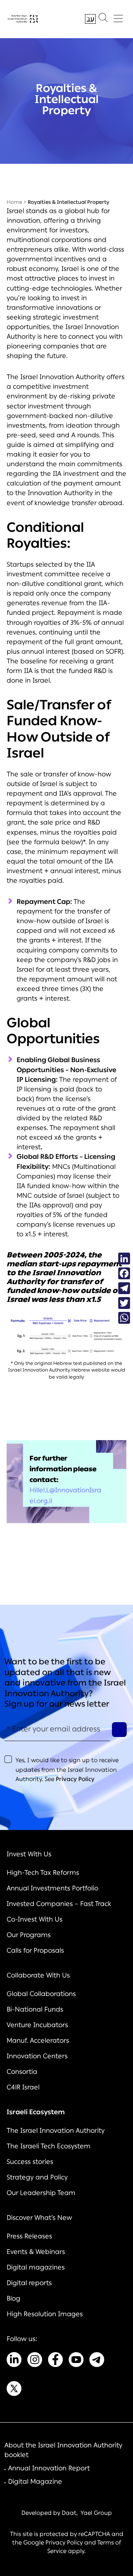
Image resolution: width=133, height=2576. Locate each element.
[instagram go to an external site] (35, 2361)
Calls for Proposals (35, 1950)
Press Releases (29, 2236)
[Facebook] (124, 1273)
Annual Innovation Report (49, 2468)
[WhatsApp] (124, 1318)
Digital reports (29, 2283)
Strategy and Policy (37, 2177)
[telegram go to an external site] (97, 2361)
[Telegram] (124, 1288)
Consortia (22, 2072)
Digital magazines (36, 2267)
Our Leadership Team (41, 2193)
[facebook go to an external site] (55, 2361)
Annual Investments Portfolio (52, 1888)
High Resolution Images (45, 2314)
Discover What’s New (39, 2218)
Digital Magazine (35, 2481)
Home (14, 202)
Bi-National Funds (35, 2009)
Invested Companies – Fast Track (59, 1904)
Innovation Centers (37, 2056)
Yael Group (96, 2513)
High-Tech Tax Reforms (43, 1873)
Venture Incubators (37, 2025)
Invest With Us (29, 1854)
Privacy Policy (75, 1779)
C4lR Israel (23, 2087)
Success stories (30, 2162)
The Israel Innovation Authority (56, 2131)
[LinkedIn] (124, 1259)
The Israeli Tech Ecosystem (49, 2146)
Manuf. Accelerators (38, 2040)
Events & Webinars (36, 2252)
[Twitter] (124, 1303)
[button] (103, 19)
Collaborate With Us (38, 1975)
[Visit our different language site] (90, 19)
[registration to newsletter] (119, 1730)
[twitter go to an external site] (14, 2390)
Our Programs (29, 1935)
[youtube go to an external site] (76, 2361)
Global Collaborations (41, 1994)
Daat (69, 2513)
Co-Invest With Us (35, 1919)
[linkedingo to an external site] (14, 2361)
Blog (13, 2298)
